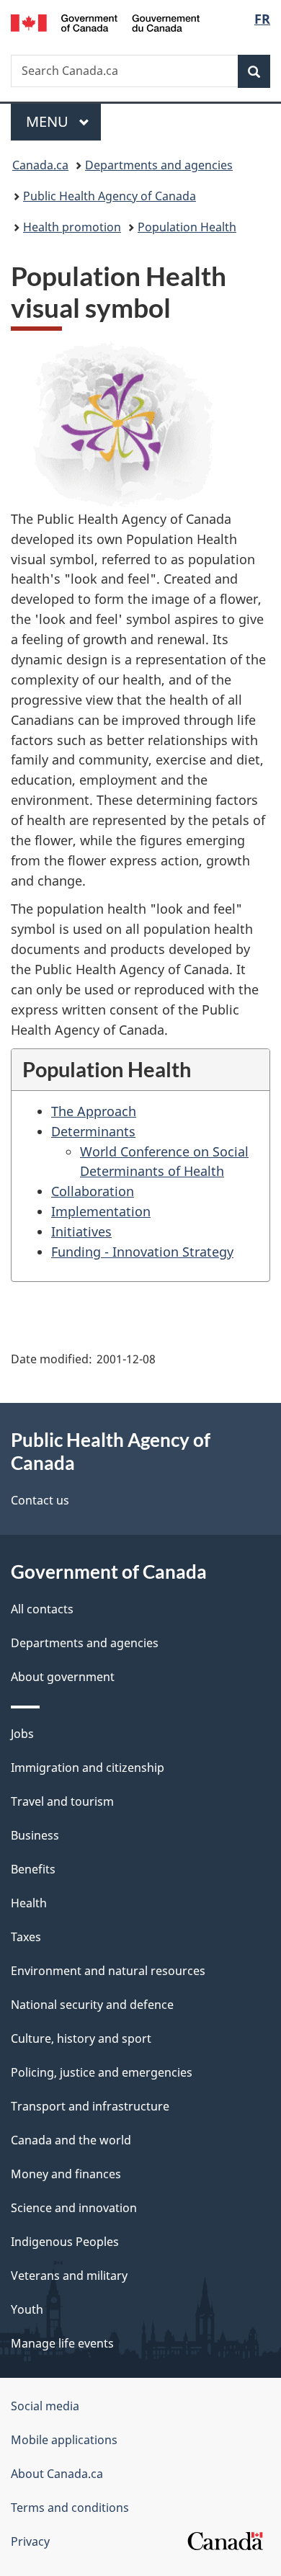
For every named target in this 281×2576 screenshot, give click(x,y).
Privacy (30, 2541)
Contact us (40, 1500)
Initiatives (81, 1231)
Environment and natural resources (108, 1971)
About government (63, 1677)
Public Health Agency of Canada (110, 196)
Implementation (101, 1211)
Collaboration (93, 1191)
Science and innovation (74, 2208)
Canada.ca (40, 165)
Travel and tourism (62, 1801)
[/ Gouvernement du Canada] (106, 22)
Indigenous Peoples (65, 2242)
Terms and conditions (70, 2508)
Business (35, 1835)
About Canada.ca (57, 2474)
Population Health (187, 227)
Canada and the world (71, 2140)
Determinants (93, 1131)
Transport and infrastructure (90, 2106)
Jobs (22, 1734)
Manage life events (62, 2343)
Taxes (26, 1937)
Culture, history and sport (81, 2038)
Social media (45, 2406)
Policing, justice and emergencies (102, 2072)
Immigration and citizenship (88, 1768)
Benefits (33, 1869)
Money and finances (66, 2174)
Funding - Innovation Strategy (142, 1252)
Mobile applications (64, 2440)
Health (29, 1903)
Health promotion (72, 227)
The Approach (94, 1111)
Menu (49, 121)
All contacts (42, 1609)
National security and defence (92, 2005)
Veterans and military (69, 2276)
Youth (27, 2309)
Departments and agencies (159, 165)
